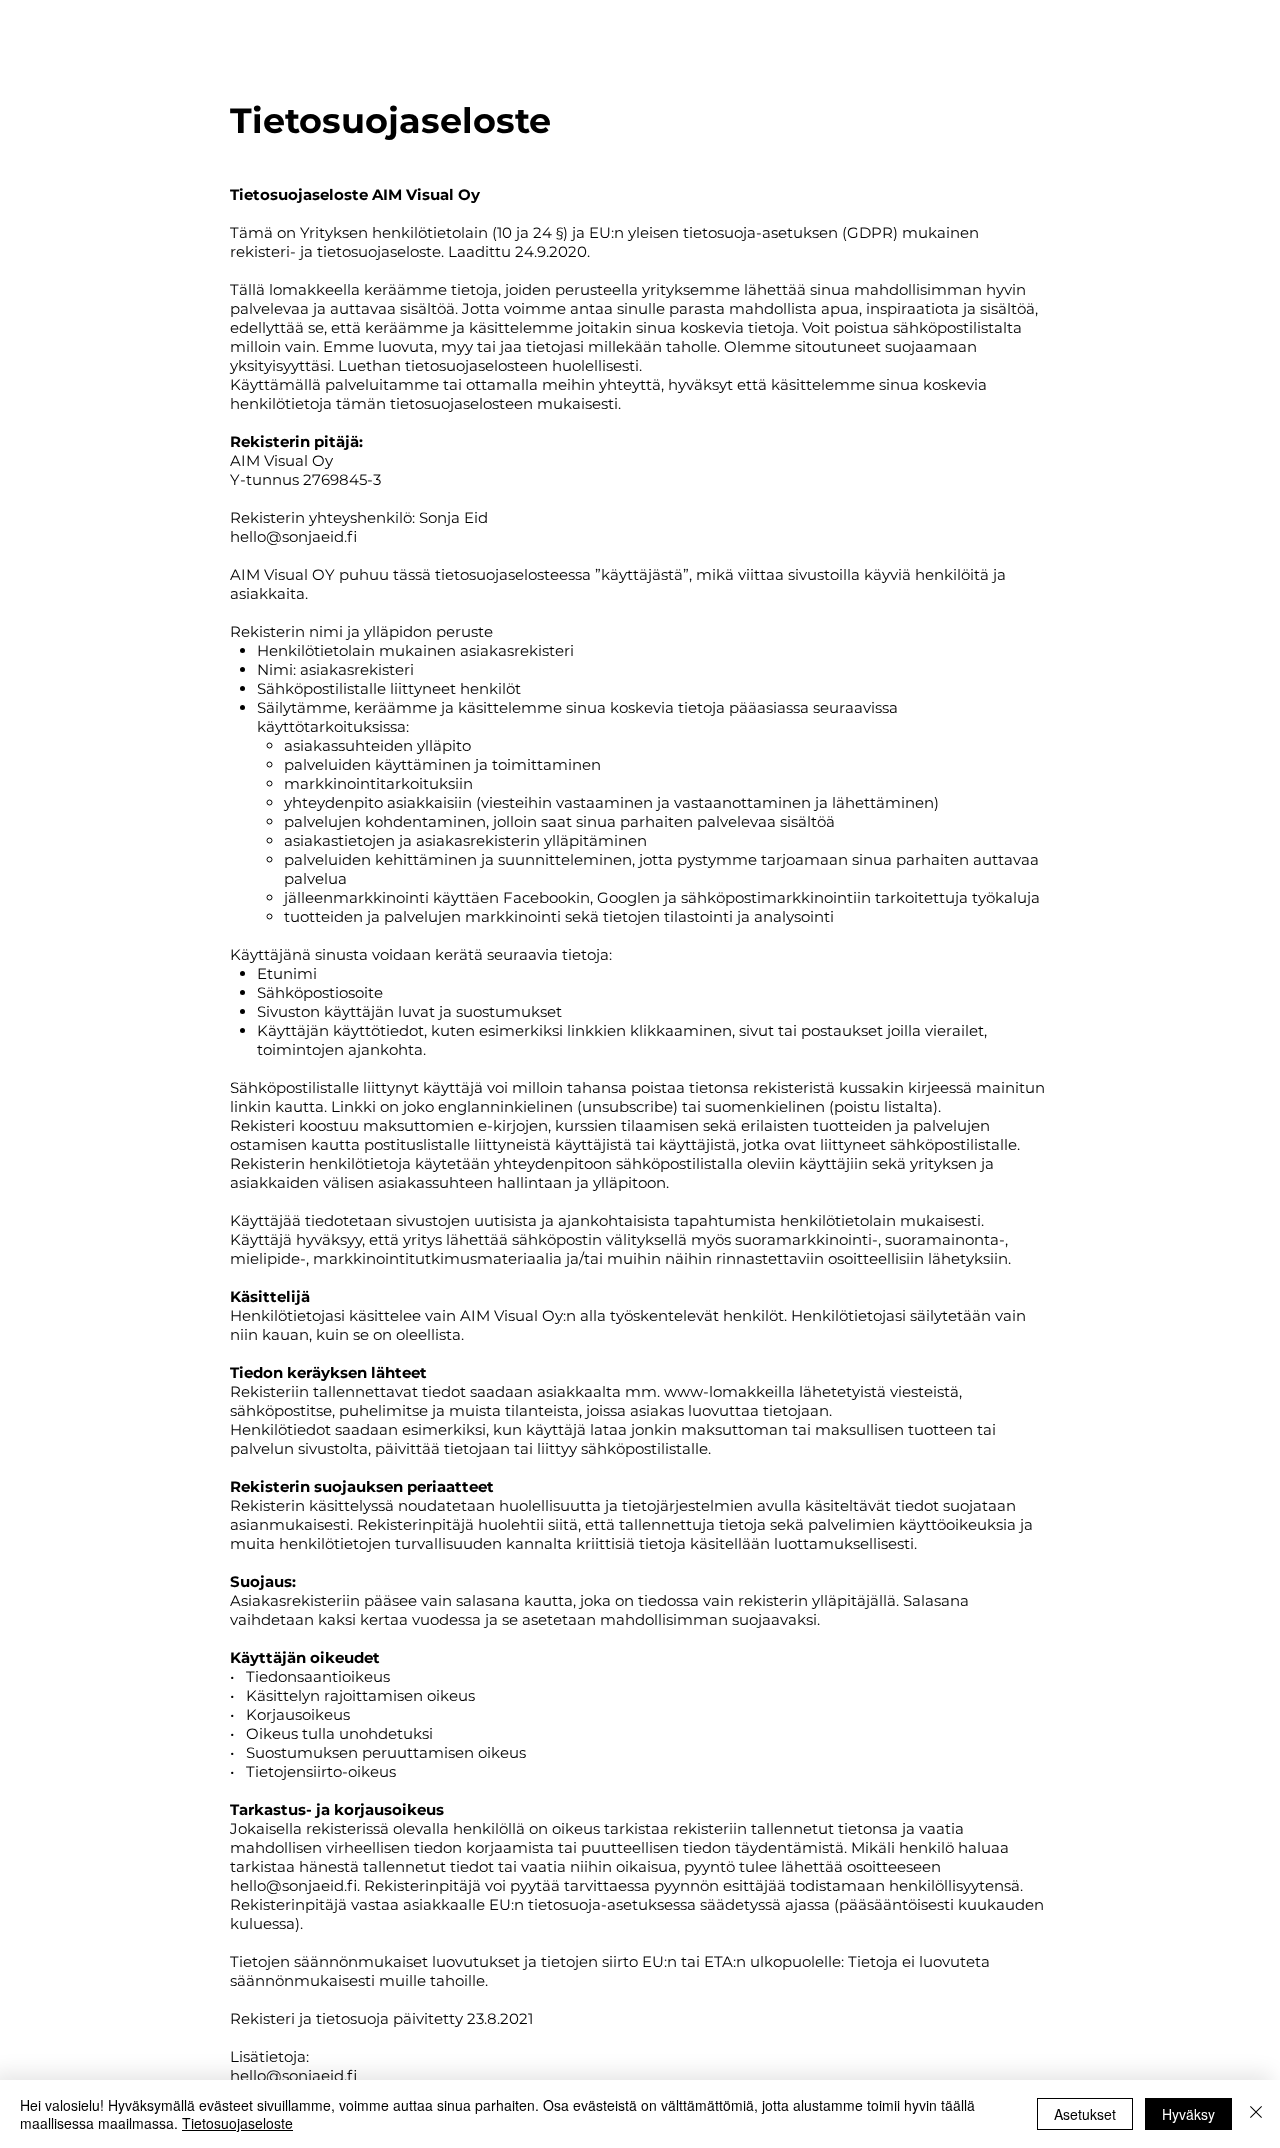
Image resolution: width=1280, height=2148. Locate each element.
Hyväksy (1188, 2114)
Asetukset (1085, 2114)
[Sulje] (1256, 2114)
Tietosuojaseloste (237, 2123)
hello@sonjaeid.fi (293, 536)
